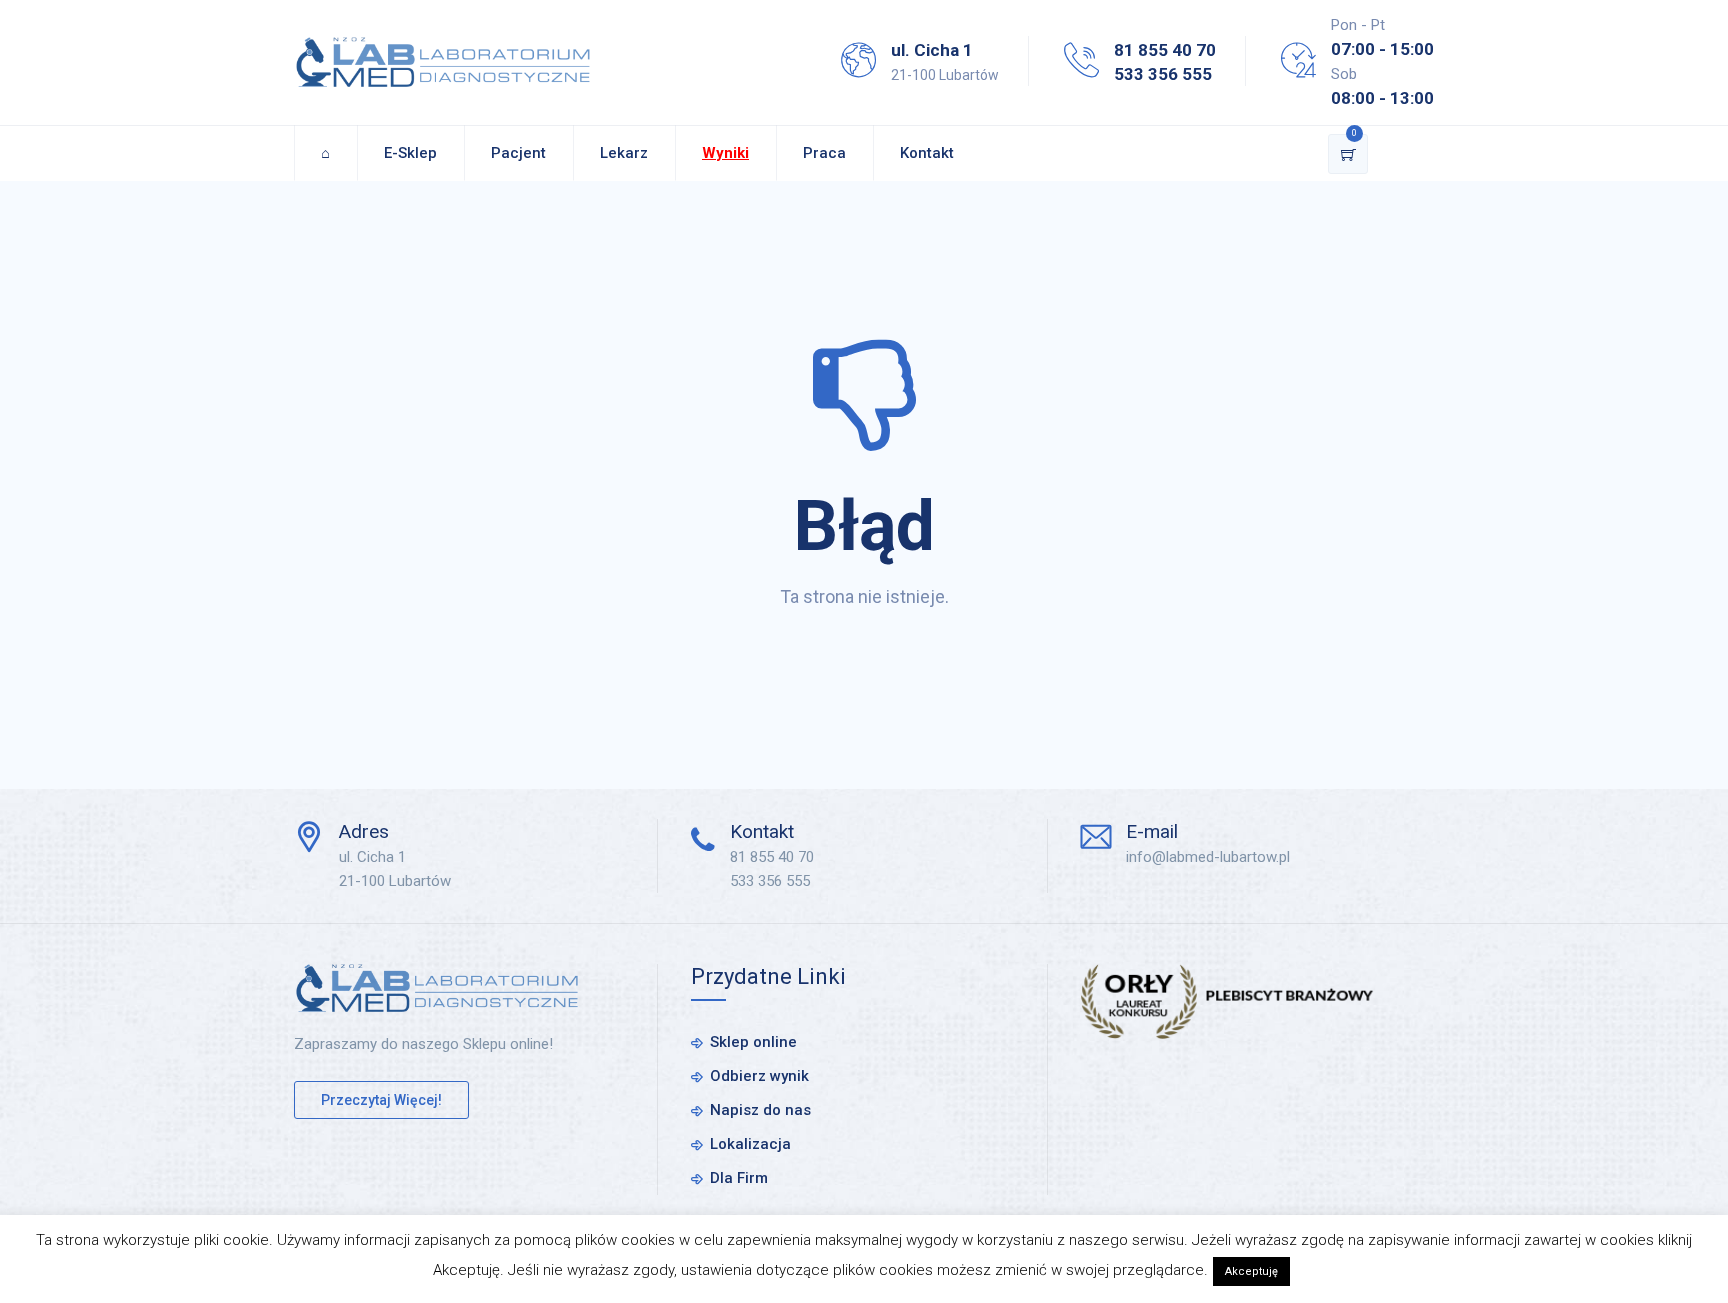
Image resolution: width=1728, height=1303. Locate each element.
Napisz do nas (760, 1110)
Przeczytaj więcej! (381, 1100)
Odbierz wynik (759, 1076)
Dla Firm (739, 1178)
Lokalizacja (750, 1144)
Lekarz (624, 153)
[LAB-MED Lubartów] (443, 62)
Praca (824, 153)
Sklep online (753, 1042)
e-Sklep (410, 153)
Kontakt (927, 153)
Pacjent (518, 153)
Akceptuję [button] (1251, 1271)
